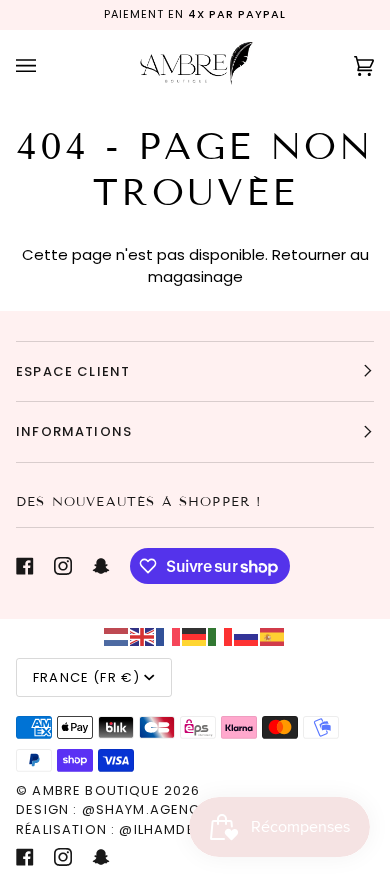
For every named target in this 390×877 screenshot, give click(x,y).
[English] (143, 635)
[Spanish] (273, 635)
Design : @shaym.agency (112, 809)
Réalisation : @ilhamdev (110, 829)
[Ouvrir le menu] (46, 66)
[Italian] (221, 635)
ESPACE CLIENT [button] (73, 371)
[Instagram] (63, 566)
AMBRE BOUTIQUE (95, 790)
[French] (169, 635)
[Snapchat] (101, 566)
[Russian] (247, 635)
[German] (195, 635)
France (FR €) (86, 677)
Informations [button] (74, 431)
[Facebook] (25, 566)
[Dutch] (117, 635)
